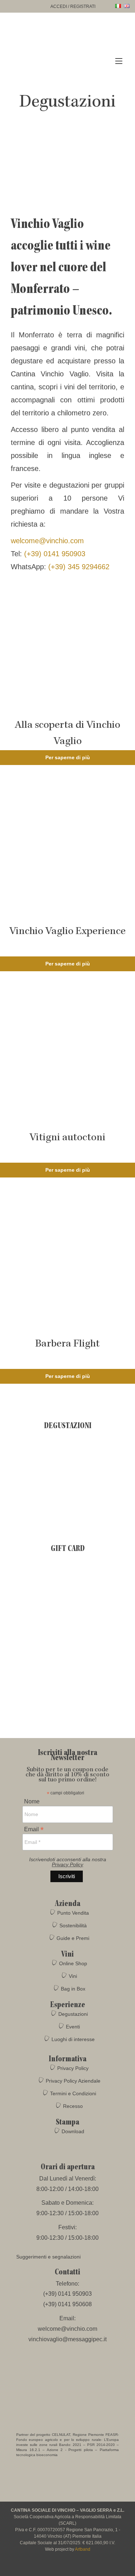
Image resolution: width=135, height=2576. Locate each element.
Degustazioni (73, 2014)
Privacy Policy (67, 1864)
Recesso (73, 2106)
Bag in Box (73, 1989)
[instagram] (61, 2567)
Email (34, 1829)
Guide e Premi (73, 1938)
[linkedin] (88, 2567)
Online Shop (73, 1963)
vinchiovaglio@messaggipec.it (67, 2339)
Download (73, 2131)
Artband (83, 2549)
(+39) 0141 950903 (54, 554)
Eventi (73, 2027)
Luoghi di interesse (73, 2039)
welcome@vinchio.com (47, 541)
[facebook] (48, 2567)
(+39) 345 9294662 (79, 567)
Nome (32, 1802)
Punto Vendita (73, 1913)
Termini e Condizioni (73, 2093)
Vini (73, 1976)
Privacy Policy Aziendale (73, 2081)
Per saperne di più (68, 757)
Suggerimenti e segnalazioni (48, 2257)
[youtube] (75, 2567)
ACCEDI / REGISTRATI (73, 7)
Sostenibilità (73, 1925)
